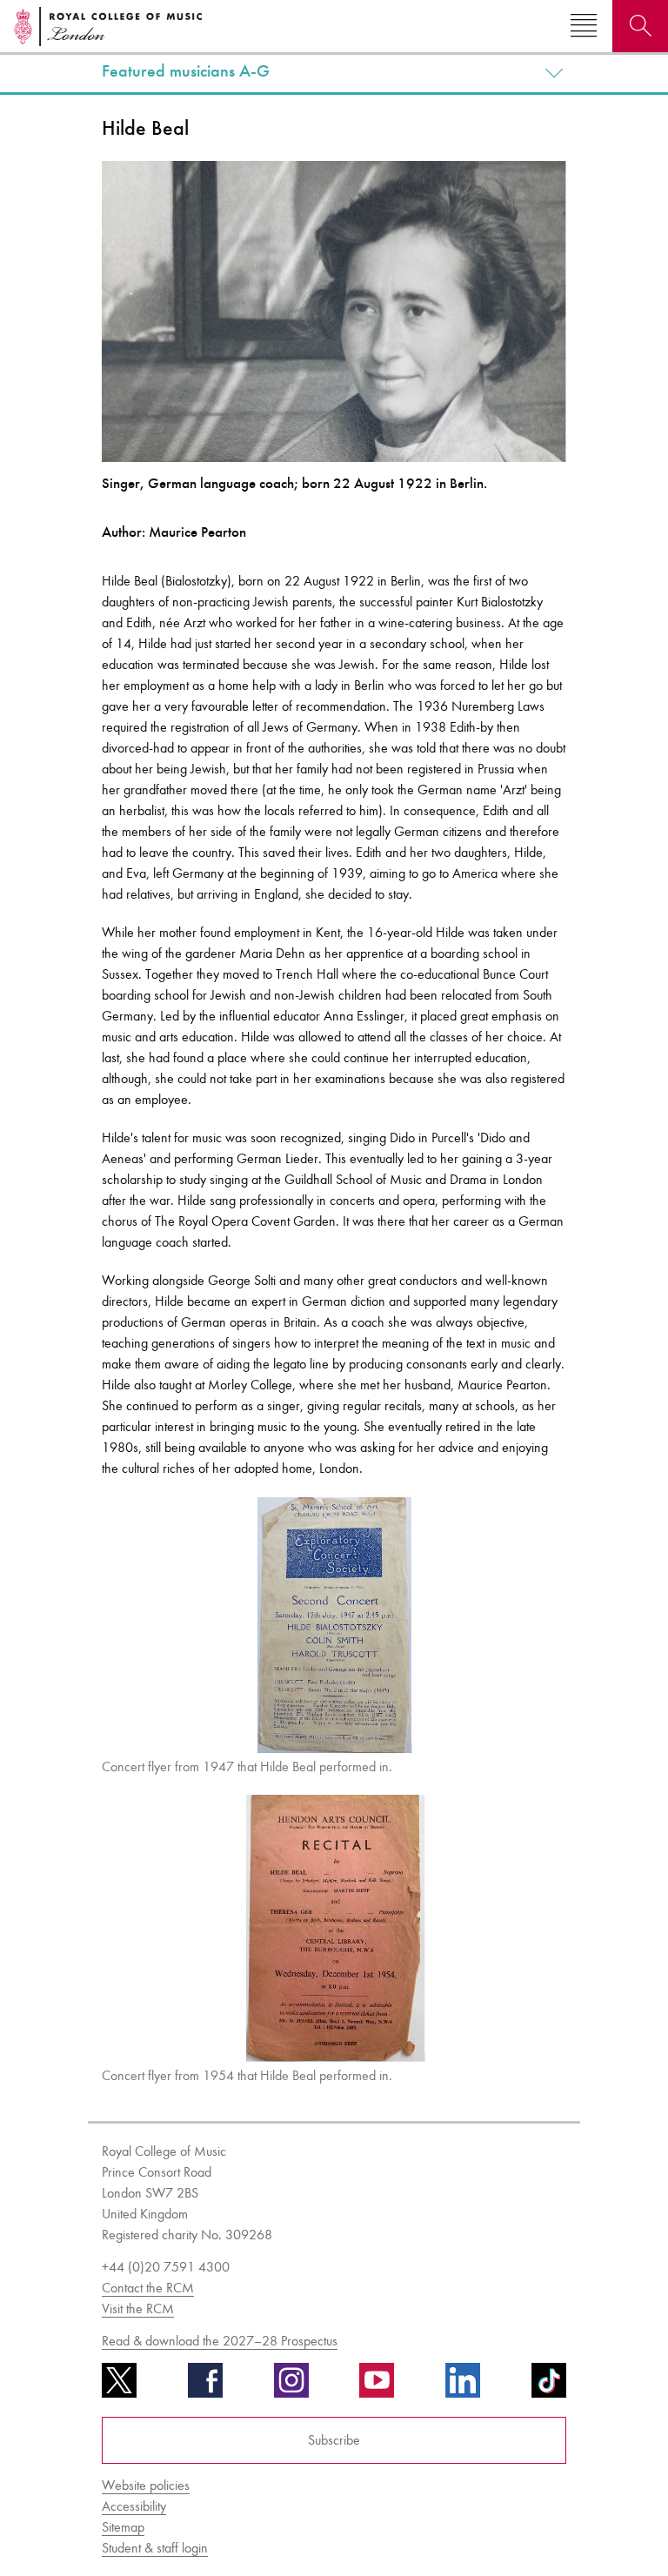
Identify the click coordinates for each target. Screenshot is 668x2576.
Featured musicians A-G (186, 71)
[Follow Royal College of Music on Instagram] (291, 2386)
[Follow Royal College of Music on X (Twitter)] (119, 2386)
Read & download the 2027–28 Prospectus (220, 2341)
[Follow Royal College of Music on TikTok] (549, 2386)
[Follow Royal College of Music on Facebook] (205, 2386)
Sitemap (123, 2527)
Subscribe (334, 2440)
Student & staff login (155, 2548)
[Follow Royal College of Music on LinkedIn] (463, 2386)
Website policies (146, 2485)
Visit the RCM (138, 2308)
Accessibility (134, 2506)
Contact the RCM (148, 2288)
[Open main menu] (584, 26)
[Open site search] (640, 26)
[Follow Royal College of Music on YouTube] (377, 2386)
